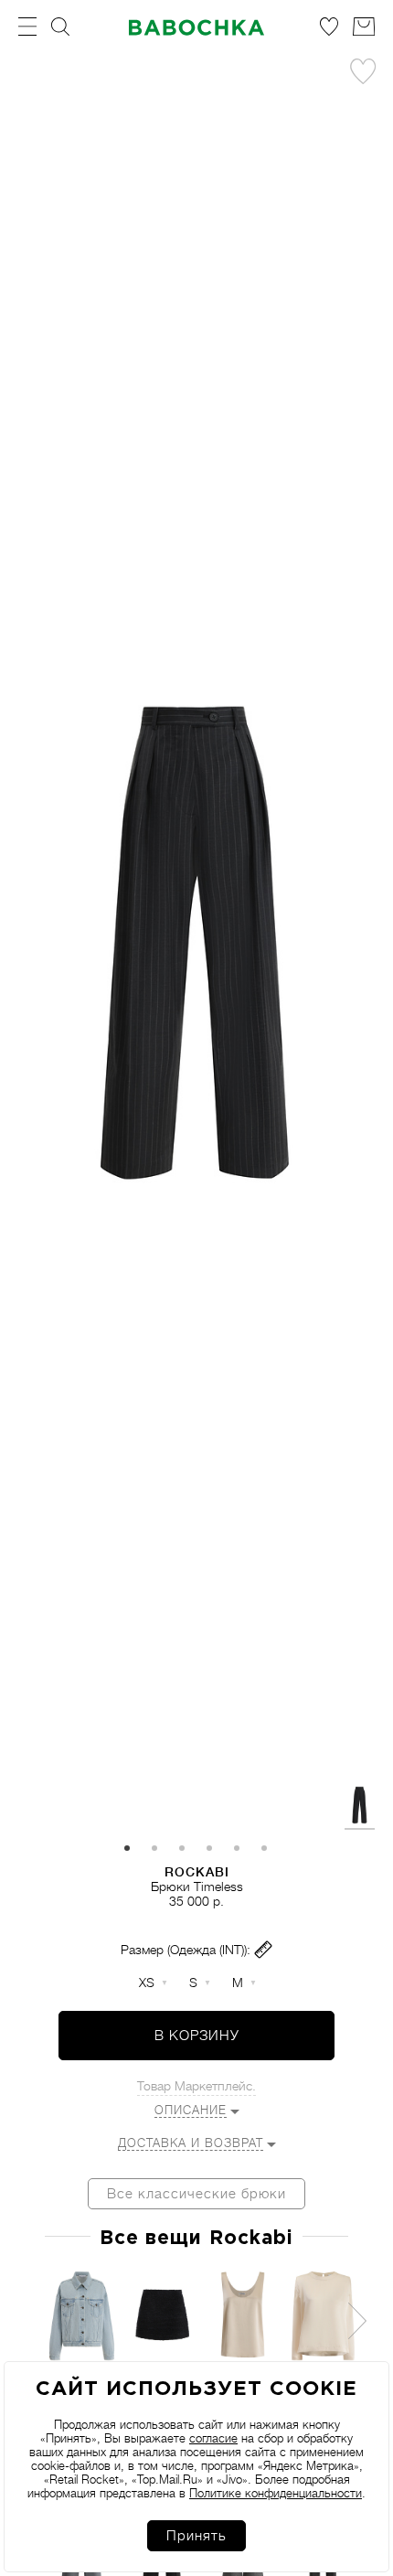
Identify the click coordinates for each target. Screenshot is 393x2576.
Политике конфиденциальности (276, 2493)
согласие (213, 2438)
